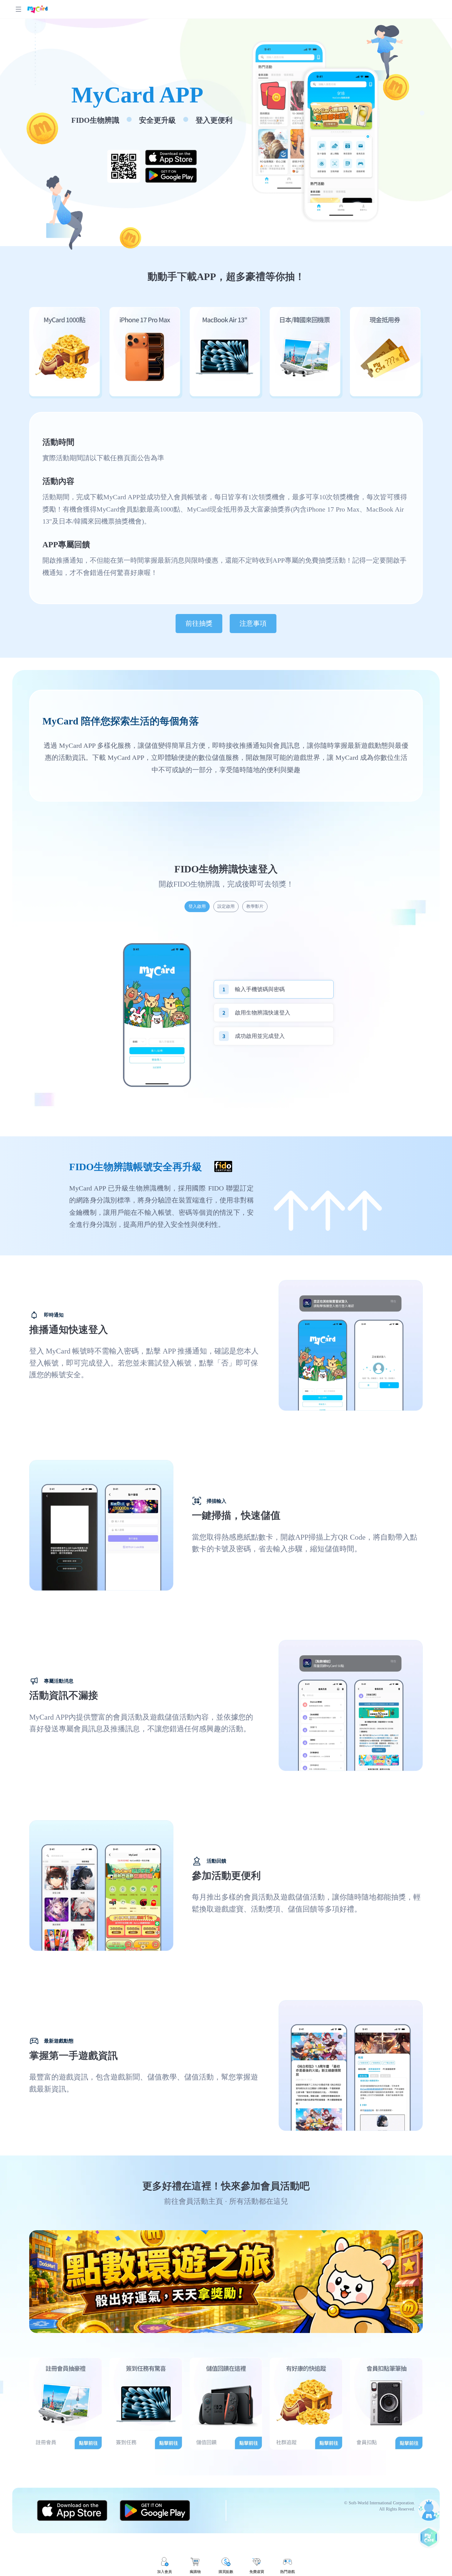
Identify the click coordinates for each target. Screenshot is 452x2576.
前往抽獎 (199, 623)
